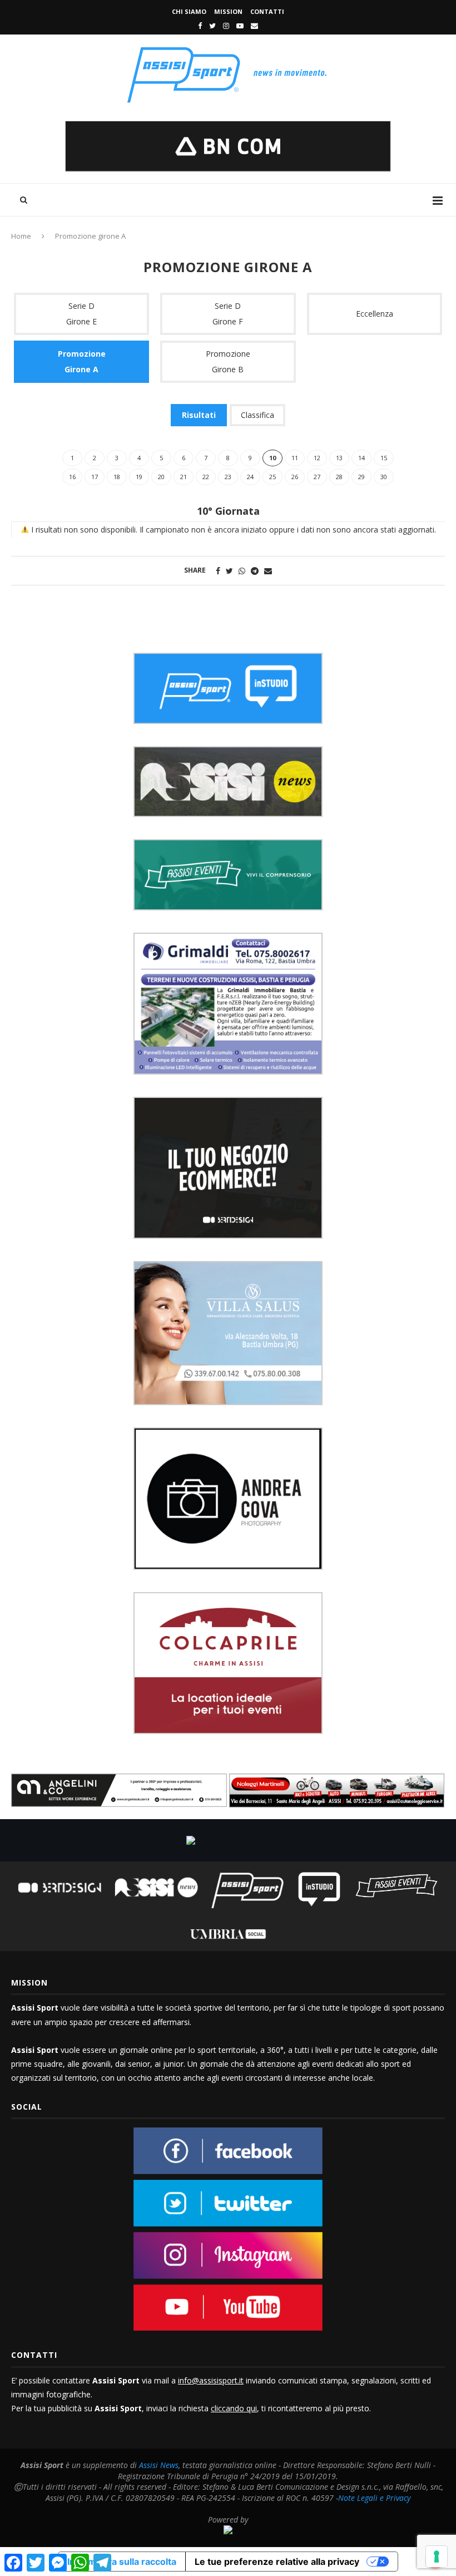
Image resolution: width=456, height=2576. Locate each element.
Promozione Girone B (228, 361)
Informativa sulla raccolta (122, 2562)
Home (21, 236)
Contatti (267, 11)
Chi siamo (189, 11)
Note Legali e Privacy (374, 2498)
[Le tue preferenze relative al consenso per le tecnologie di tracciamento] (437, 2557)
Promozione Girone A (82, 361)
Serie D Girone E (81, 314)
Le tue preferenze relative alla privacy (277, 2562)
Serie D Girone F (228, 314)
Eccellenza (375, 314)
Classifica (257, 415)
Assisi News (159, 2465)
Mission (228, 11)
